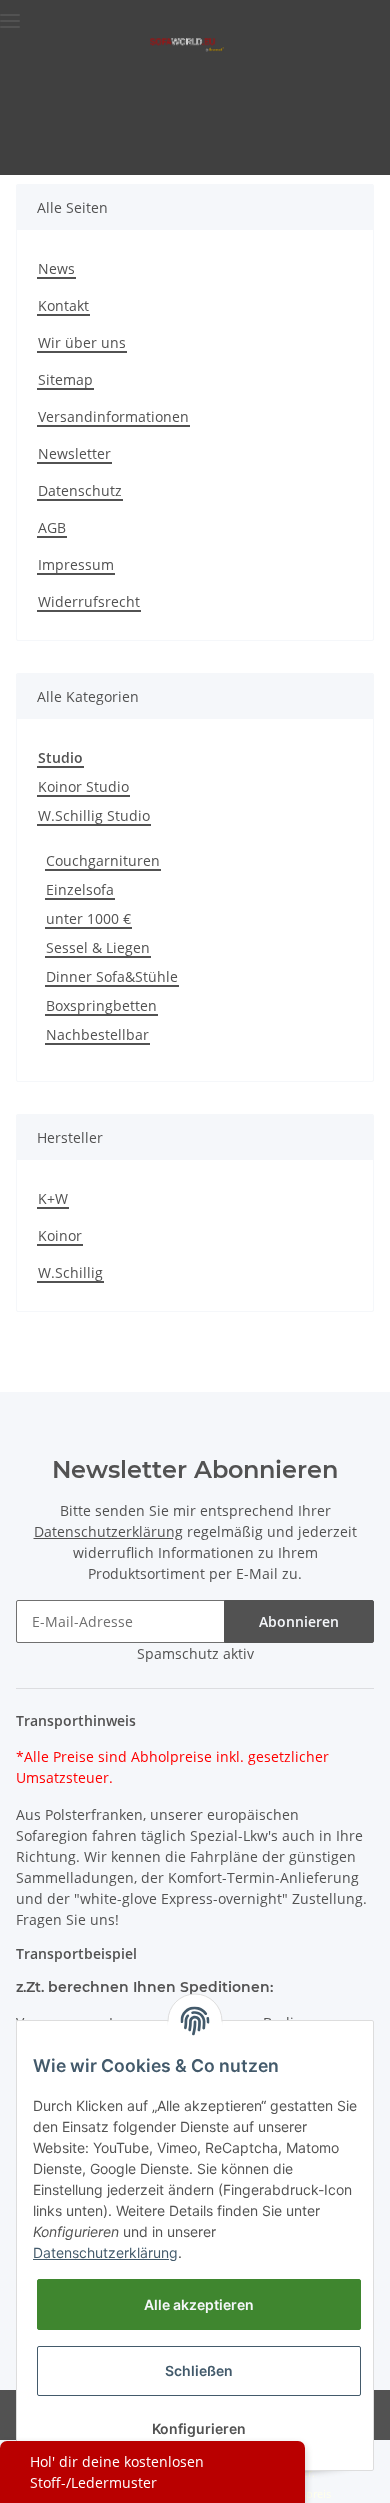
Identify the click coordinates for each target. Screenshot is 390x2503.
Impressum (76, 564)
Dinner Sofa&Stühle (112, 976)
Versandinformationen (113, 416)
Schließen (199, 2370)
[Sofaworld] (187, 43)
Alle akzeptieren (199, 2304)
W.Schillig (70, 1272)
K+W (53, 1198)
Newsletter (74, 453)
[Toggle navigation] (10, 12)
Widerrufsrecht (89, 601)
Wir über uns (82, 342)
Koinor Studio (83, 786)
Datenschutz (80, 490)
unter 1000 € (88, 918)
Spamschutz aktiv (195, 1653)
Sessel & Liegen (98, 947)
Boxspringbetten (101, 1005)
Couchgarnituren (103, 860)
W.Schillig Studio (94, 815)
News (56, 268)
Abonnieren (299, 1621)
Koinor (60, 1235)
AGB (52, 527)
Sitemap (65, 379)
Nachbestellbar (97, 1034)
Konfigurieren (199, 2428)
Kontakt (63, 305)
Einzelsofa (80, 889)
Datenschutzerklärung (108, 1531)
